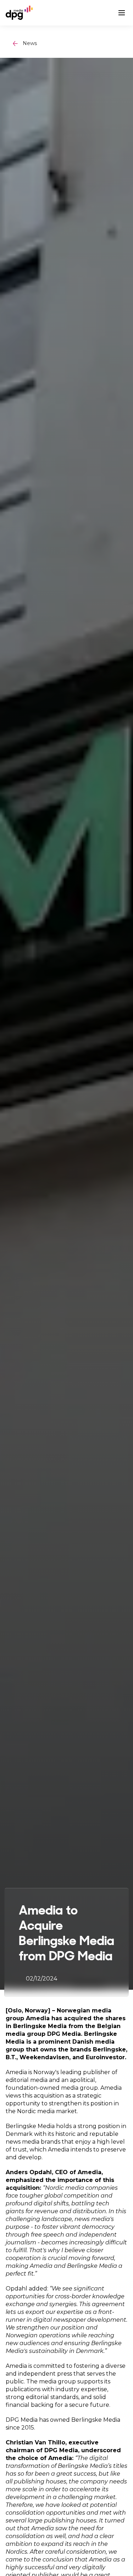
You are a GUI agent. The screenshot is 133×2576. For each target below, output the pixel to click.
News (30, 43)
